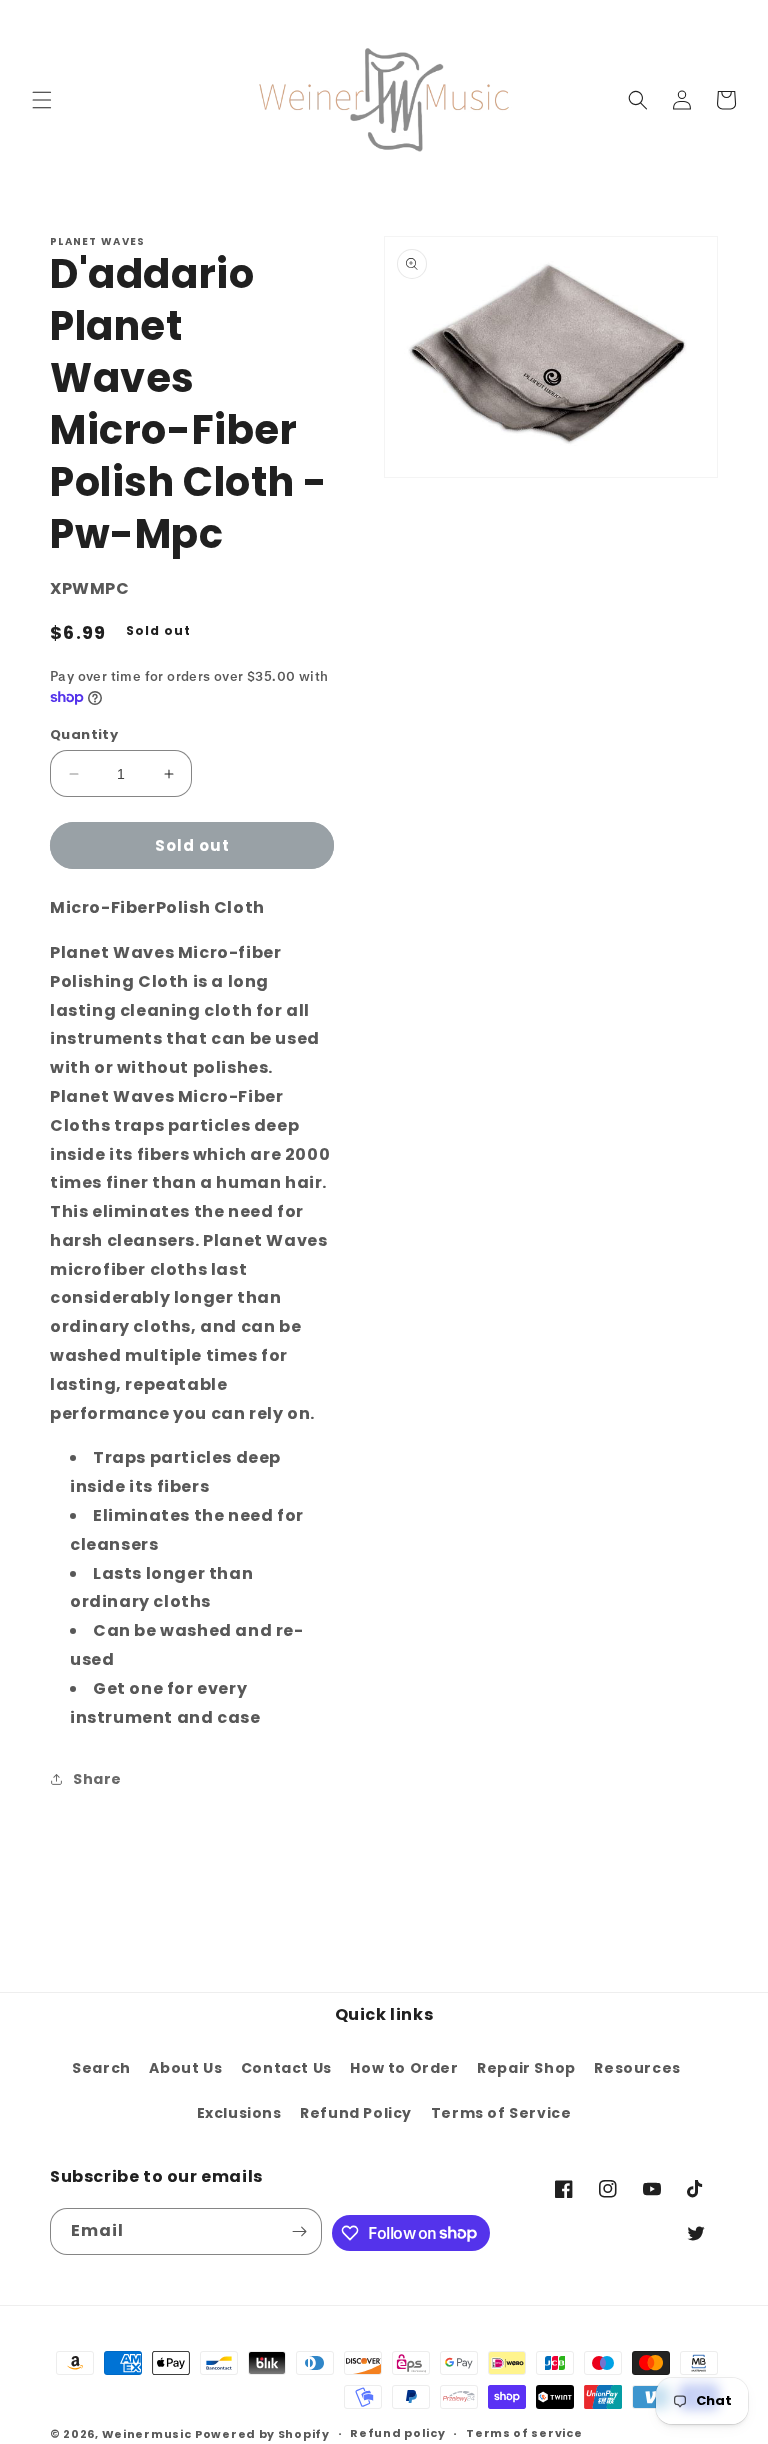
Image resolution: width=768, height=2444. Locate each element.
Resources (637, 2068)
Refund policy (397, 2433)
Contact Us (286, 2068)
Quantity (84, 734)
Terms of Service (501, 2113)
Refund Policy (356, 2113)
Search (101, 2068)
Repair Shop (526, 2068)
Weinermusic (147, 2434)
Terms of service (524, 2433)
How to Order (404, 2068)
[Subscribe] (299, 2231)
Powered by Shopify (262, 2434)
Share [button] (97, 1779)
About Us (185, 2068)
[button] (42, 100)
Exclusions (239, 2113)
